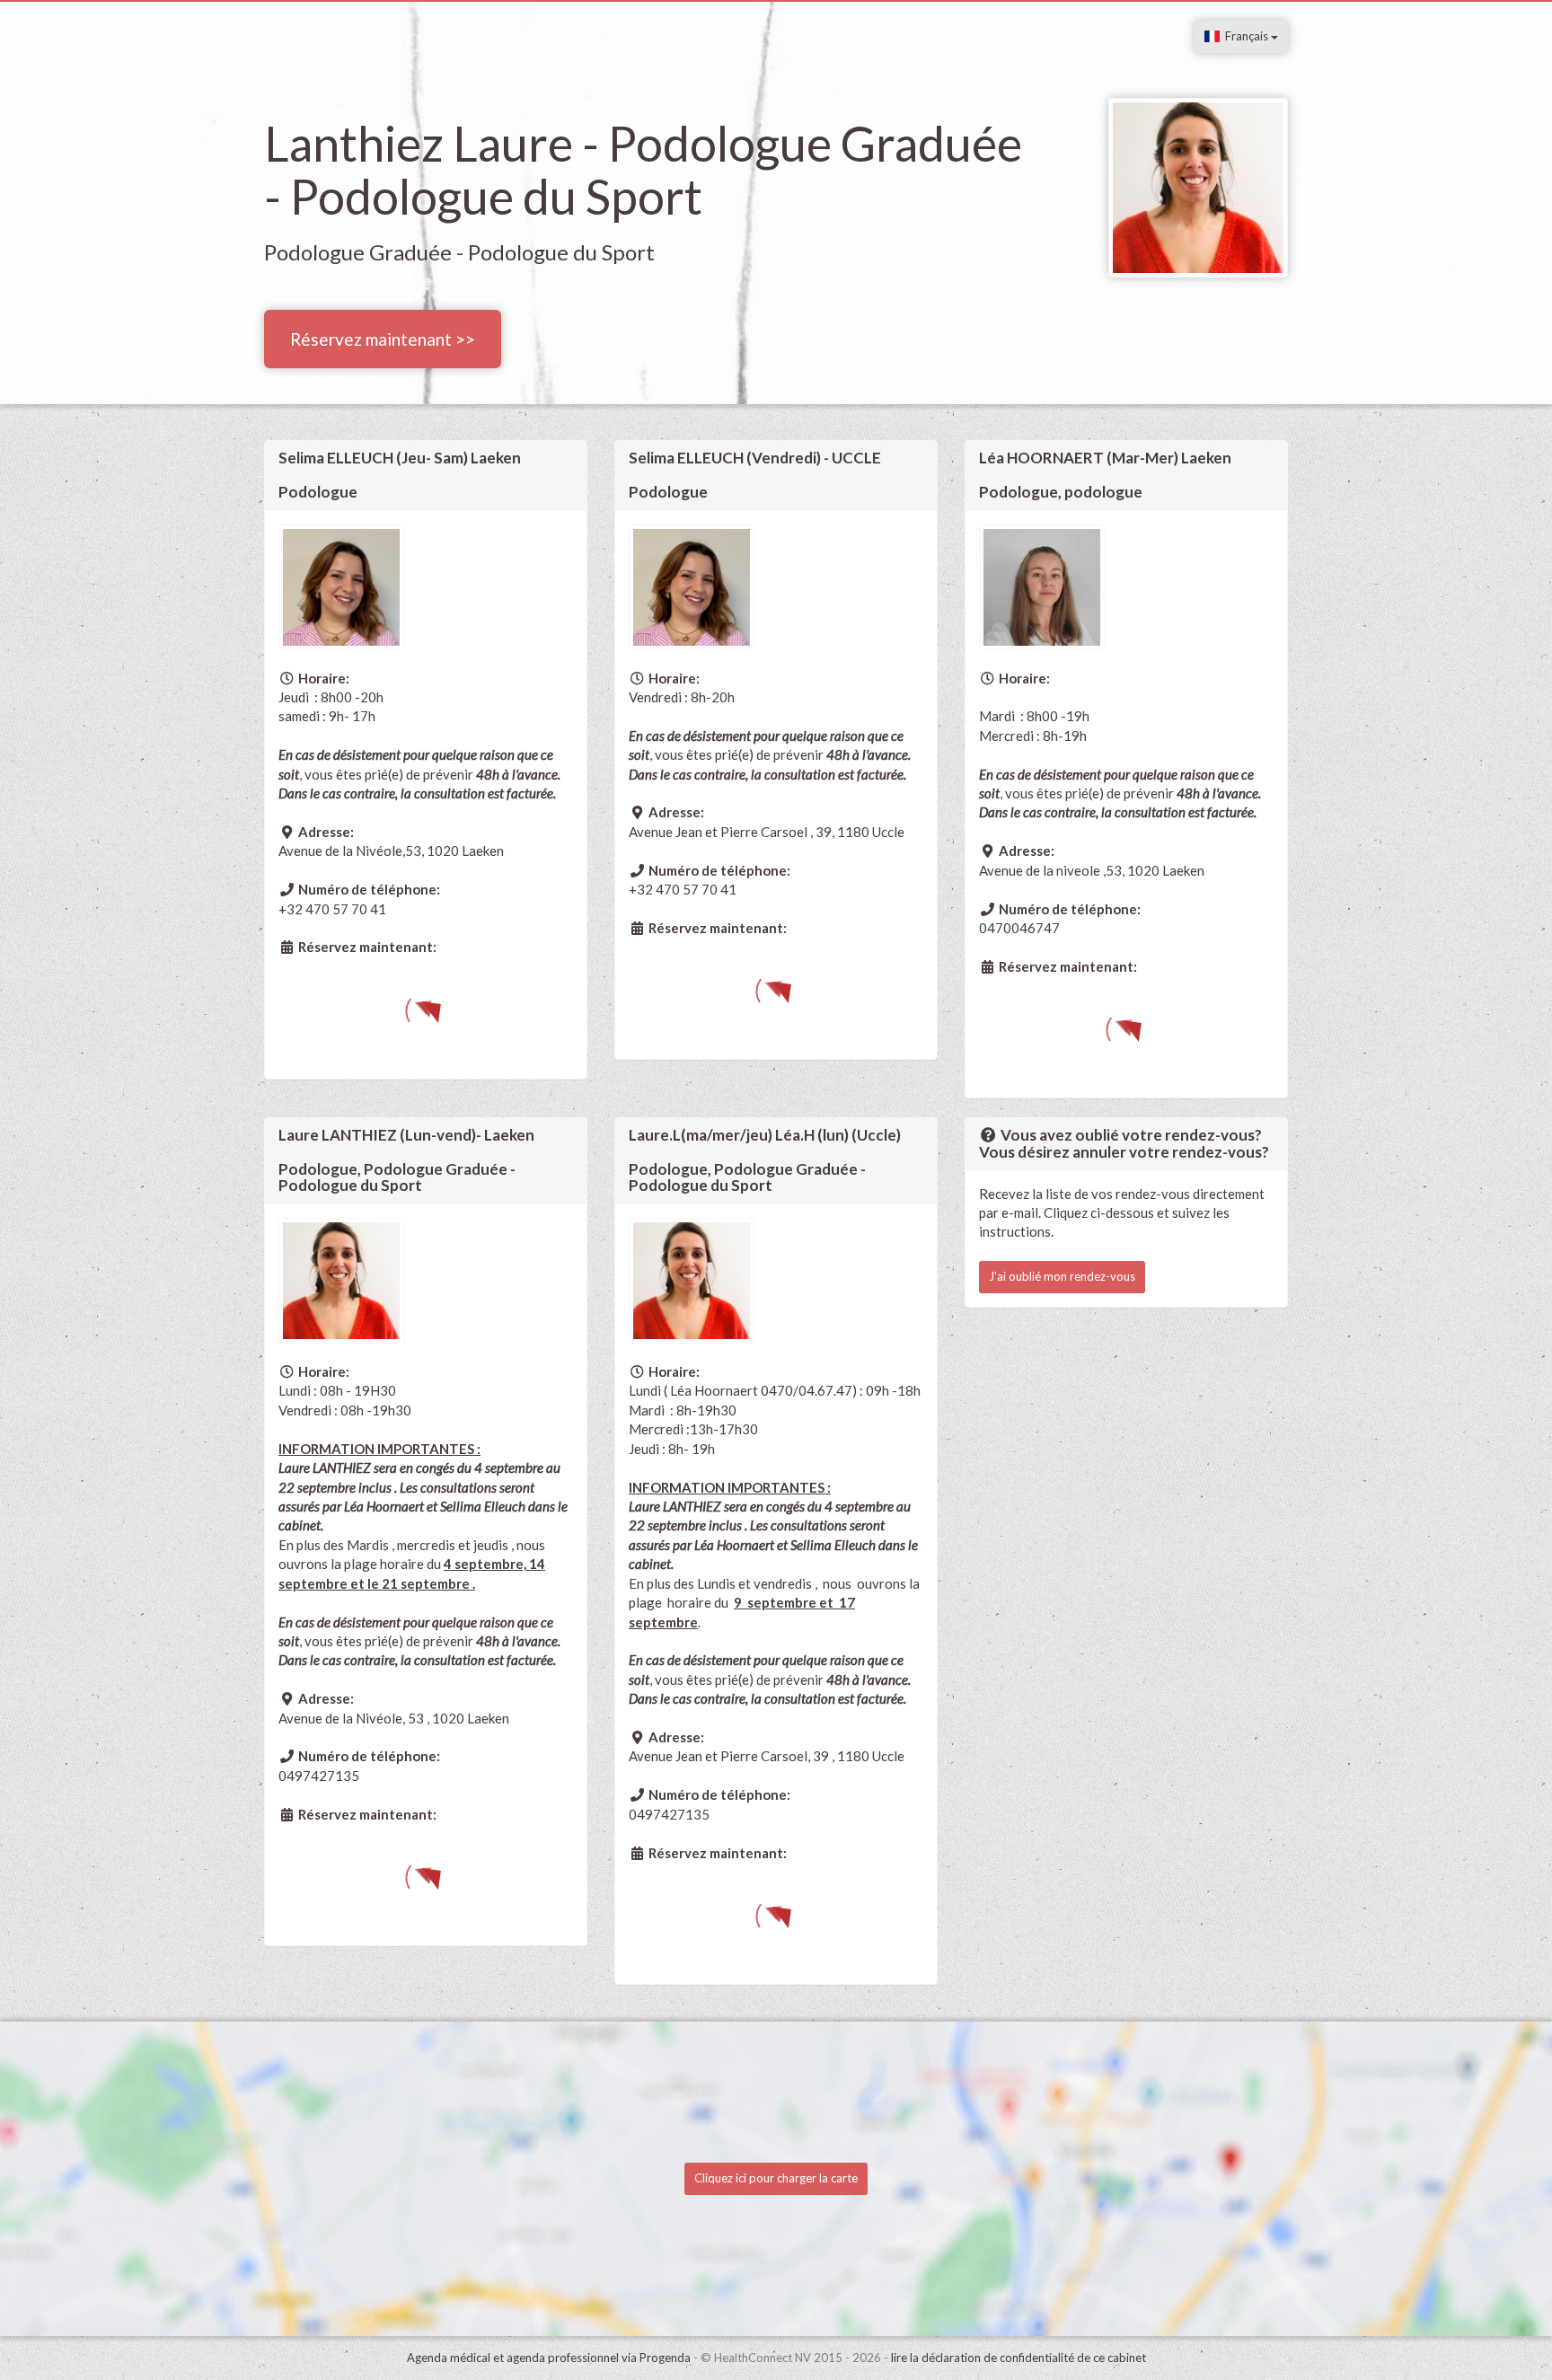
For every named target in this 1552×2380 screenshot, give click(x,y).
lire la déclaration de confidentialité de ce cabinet (1018, 2358)
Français (1245, 36)
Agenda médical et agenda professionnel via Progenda (549, 2358)
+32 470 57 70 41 (332, 909)
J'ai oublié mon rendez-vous (1062, 1276)
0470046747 (1019, 928)
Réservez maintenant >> (383, 339)
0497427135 (319, 1776)
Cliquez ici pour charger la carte (776, 2178)
